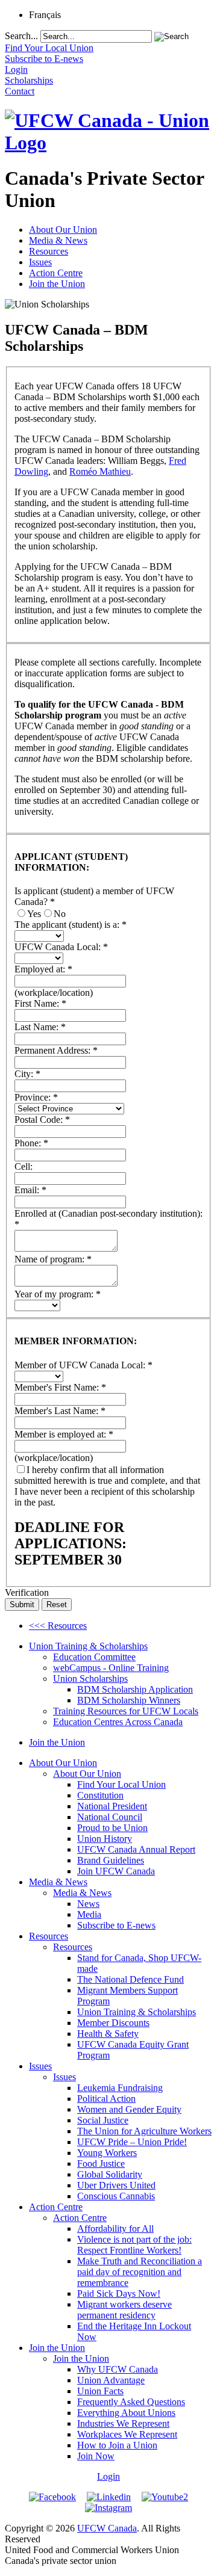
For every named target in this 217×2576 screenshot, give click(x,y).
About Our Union (63, 230)
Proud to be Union (112, 1828)
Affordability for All (115, 2229)
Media (89, 1914)
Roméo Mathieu (100, 471)
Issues (40, 262)
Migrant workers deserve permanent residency (124, 2310)
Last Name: (40, 1027)
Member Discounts (113, 2023)
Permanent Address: (56, 1050)
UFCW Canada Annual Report (136, 1849)
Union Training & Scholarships (88, 1646)
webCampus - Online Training (111, 1668)
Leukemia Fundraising (120, 2088)
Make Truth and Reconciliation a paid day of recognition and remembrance (140, 2272)
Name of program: (53, 1259)
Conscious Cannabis (116, 2196)
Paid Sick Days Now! (119, 2293)
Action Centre (56, 273)
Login (108, 2476)
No (60, 914)
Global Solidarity (110, 2174)
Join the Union (57, 284)
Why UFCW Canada (118, 2369)
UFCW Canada (107, 2528)
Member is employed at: (64, 1434)
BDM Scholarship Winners (129, 1700)
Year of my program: (58, 1294)
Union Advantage (111, 2380)
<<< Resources (58, 1626)
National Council (110, 1817)
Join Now (96, 2456)
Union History (105, 1839)
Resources (49, 251)
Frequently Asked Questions (131, 2402)
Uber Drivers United (116, 2185)
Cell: (24, 1166)
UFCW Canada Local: (61, 947)
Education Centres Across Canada (118, 1722)
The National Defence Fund (131, 1979)
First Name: (40, 1003)
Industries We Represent (123, 2423)
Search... (21, 36)
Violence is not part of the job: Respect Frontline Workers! (134, 2245)
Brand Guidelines (111, 1860)
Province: (36, 1097)
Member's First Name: (60, 1387)
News (88, 1904)
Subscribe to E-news (116, 1925)
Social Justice (103, 2120)
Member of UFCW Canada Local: (83, 1365)
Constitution (100, 1795)
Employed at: (43, 969)
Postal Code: (42, 1120)
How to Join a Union (117, 2445)
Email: (30, 1190)
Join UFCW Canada (116, 1871)
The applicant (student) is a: (71, 925)
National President (112, 1806)
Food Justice (101, 2164)
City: (27, 1074)
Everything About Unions (126, 2413)
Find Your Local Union (121, 1784)
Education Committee (94, 1657)
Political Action (106, 2099)
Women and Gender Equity (129, 2109)
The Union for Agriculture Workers (144, 2131)
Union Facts (100, 2391)
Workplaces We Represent (127, 2434)
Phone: (31, 1143)
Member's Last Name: (60, 1411)
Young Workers (107, 2153)
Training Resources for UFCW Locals (126, 1711)
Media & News (58, 240)
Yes (34, 914)
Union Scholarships (90, 1679)
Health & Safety (108, 2034)
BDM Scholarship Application (135, 1689)
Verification (27, 1592)
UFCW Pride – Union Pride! (132, 2142)
